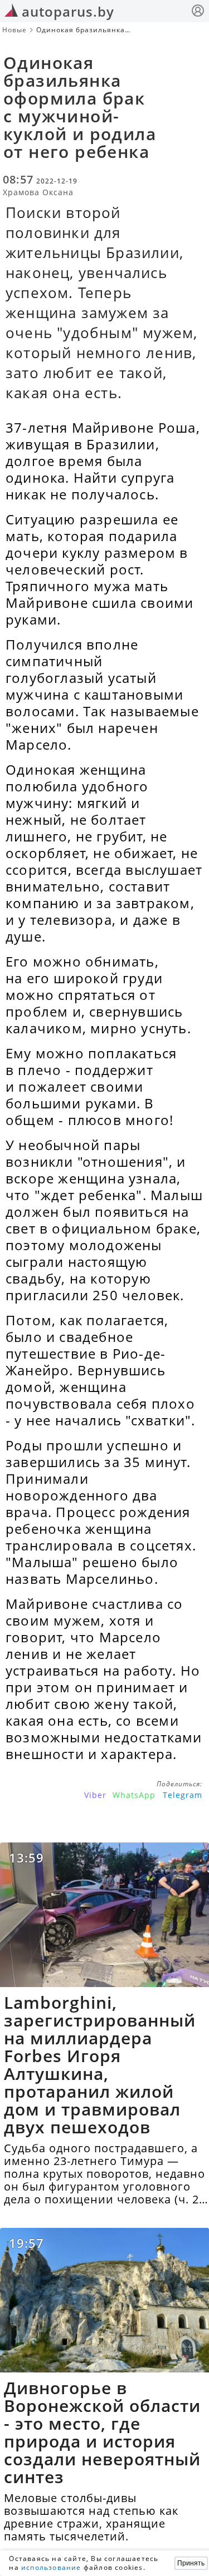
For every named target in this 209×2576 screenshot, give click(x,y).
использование (51, 2567)
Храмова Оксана (38, 192)
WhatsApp (134, 1795)
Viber (95, 1795)
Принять (191, 2563)
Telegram (183, 1795)
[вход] (198, 12)
